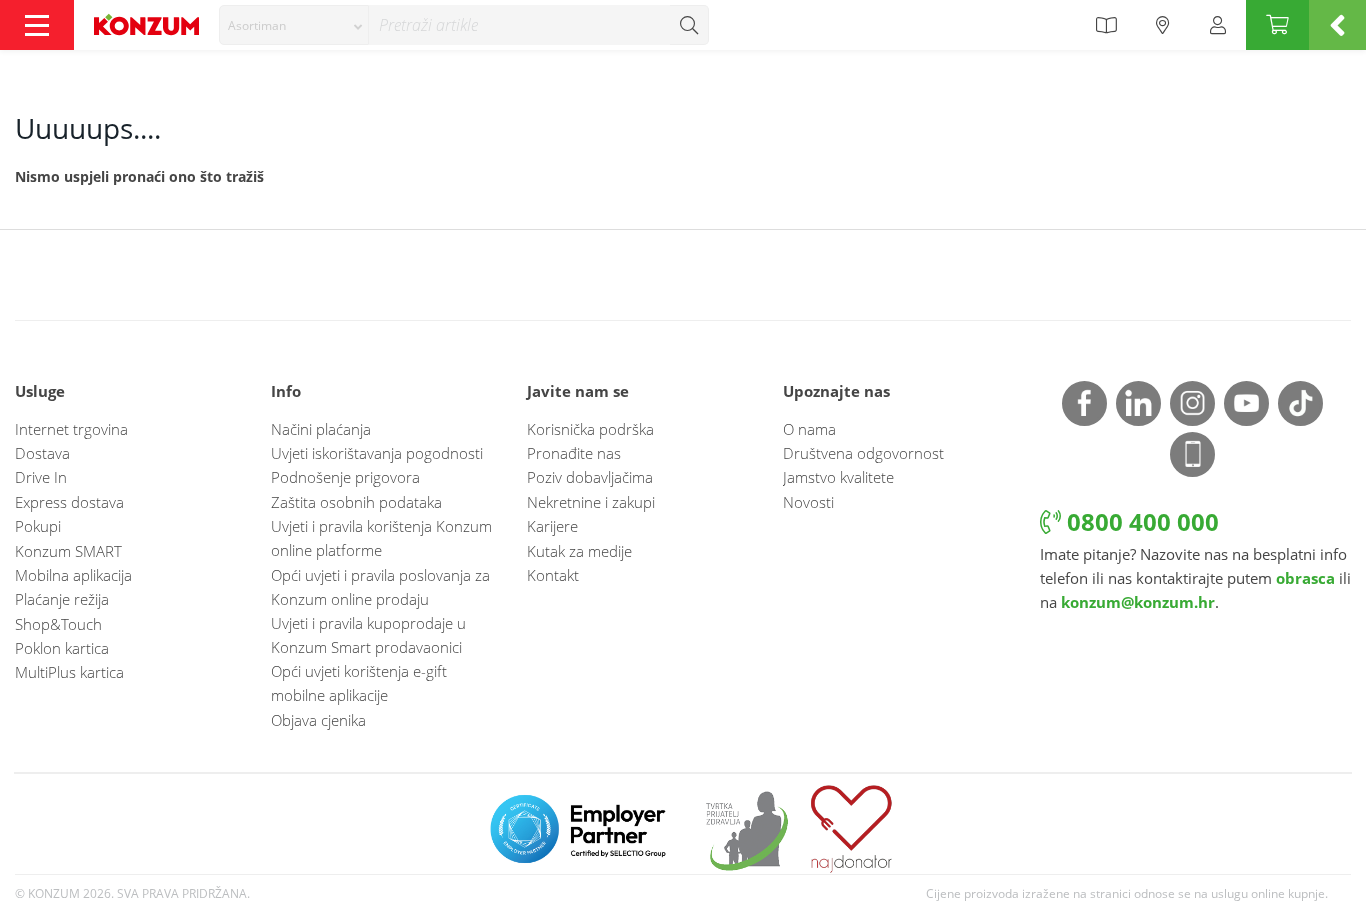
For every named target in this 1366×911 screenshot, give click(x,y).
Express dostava (69, 502)
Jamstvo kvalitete (838, 477)
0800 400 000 (1140, 521)
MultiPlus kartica (69, 672)
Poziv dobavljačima (590, 477)
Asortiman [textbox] (257, 25)
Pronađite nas (574, 453)
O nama (809, 429)
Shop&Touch (58, 624)
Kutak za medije (579, 551)
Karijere (552, 526)
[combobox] (294, 25)
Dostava (42, 453)
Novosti (808, 502)
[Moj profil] (1218, 25)
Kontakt (553, 575)
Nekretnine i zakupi (591, 502)
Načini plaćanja (321, 429)
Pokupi (38, 526)
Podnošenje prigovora (345, 477)
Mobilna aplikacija (73, 575)
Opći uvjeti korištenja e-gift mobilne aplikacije (359, 683)
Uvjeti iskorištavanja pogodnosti (377, 453)
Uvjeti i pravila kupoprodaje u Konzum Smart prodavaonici (368, 635)
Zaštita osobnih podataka (356, 502)
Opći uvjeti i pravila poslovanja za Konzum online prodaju (380, 587)
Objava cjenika (318, 720)
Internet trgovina (71, 429)
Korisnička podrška (590, 429)
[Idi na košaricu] (1277, 25)
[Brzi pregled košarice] (1337, 25)
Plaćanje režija (62, 599)
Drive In (41, 477)
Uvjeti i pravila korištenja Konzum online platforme (381, 538)
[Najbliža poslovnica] (1163, 25)
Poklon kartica (62, 648)
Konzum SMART (68, 551)
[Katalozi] (1106, 25)
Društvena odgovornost (863, 453)
